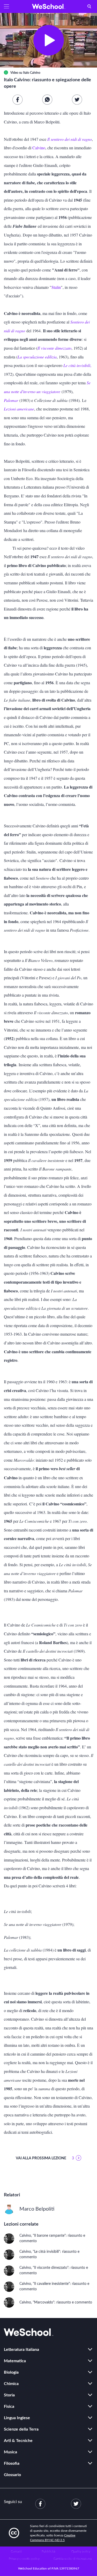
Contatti (16, 2551)
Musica (10, 2452)
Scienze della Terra (21, 2429)
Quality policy (81, 2551)
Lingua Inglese (17, 2418)
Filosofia (12, 2463)
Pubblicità (48, 2551)
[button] (6, 6)
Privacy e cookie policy (24, 2559)
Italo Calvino (32, 73)
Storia (9, 2395)
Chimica (11, 2384)
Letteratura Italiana (21, 2350)
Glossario (12, 2475)
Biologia (11, 2372)
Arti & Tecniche (18, 2441)
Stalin (56, 287)
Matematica (15, 2361)
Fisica (9, 2406)
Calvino (39, 148)
